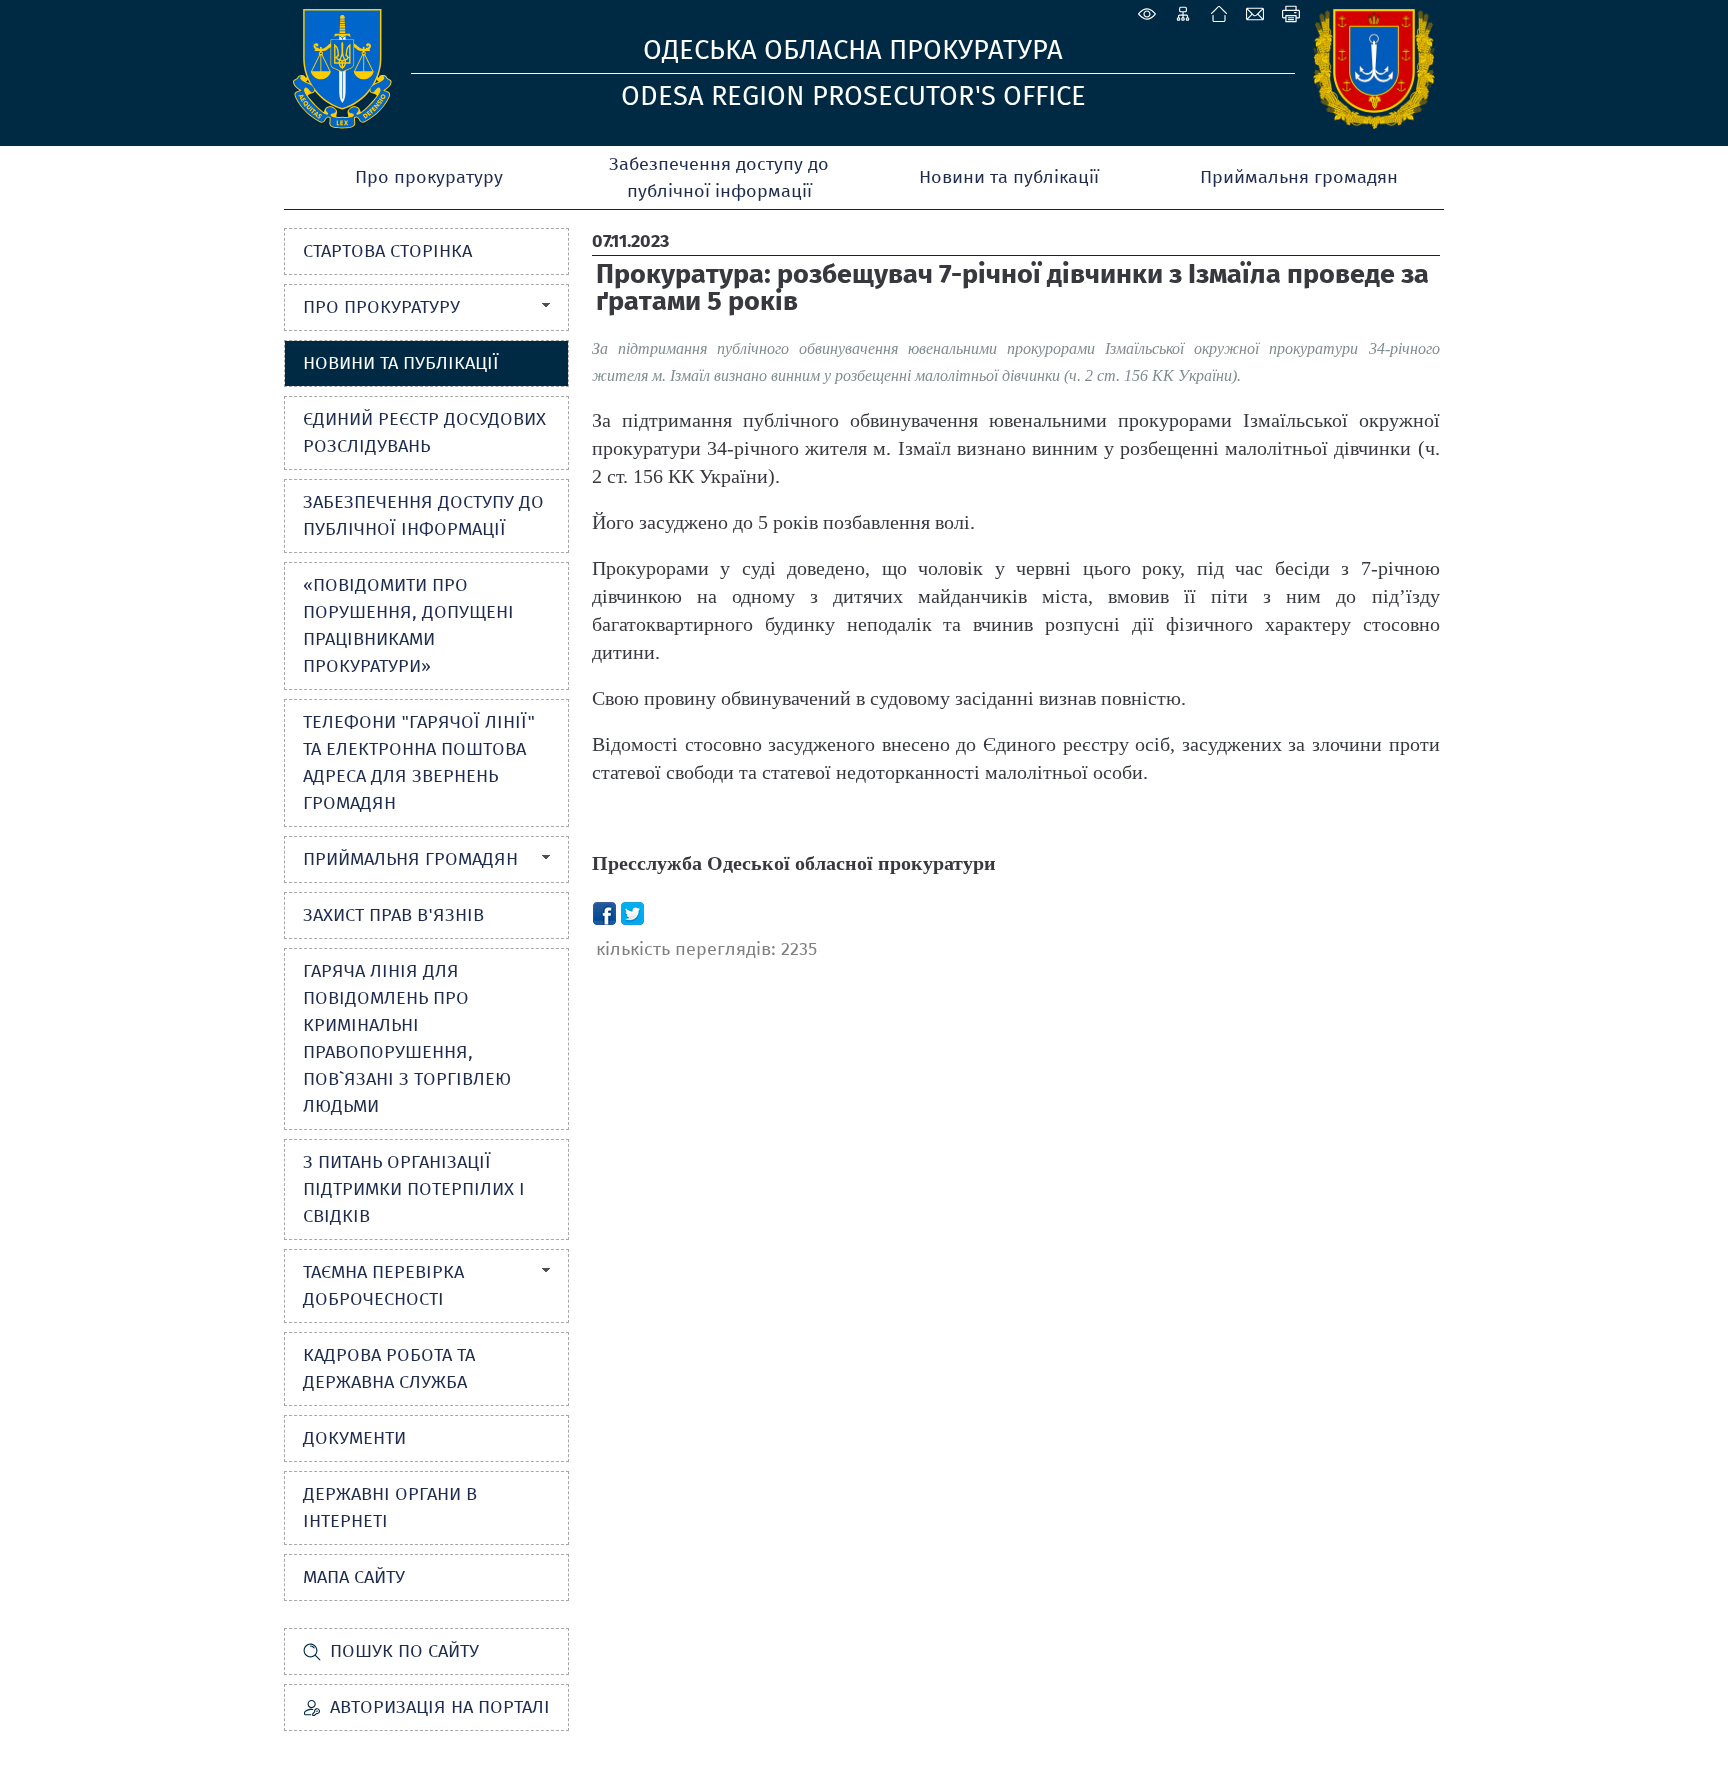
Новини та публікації (1009, 177)
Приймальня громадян (1299, 177)
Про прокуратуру (429, 177)
